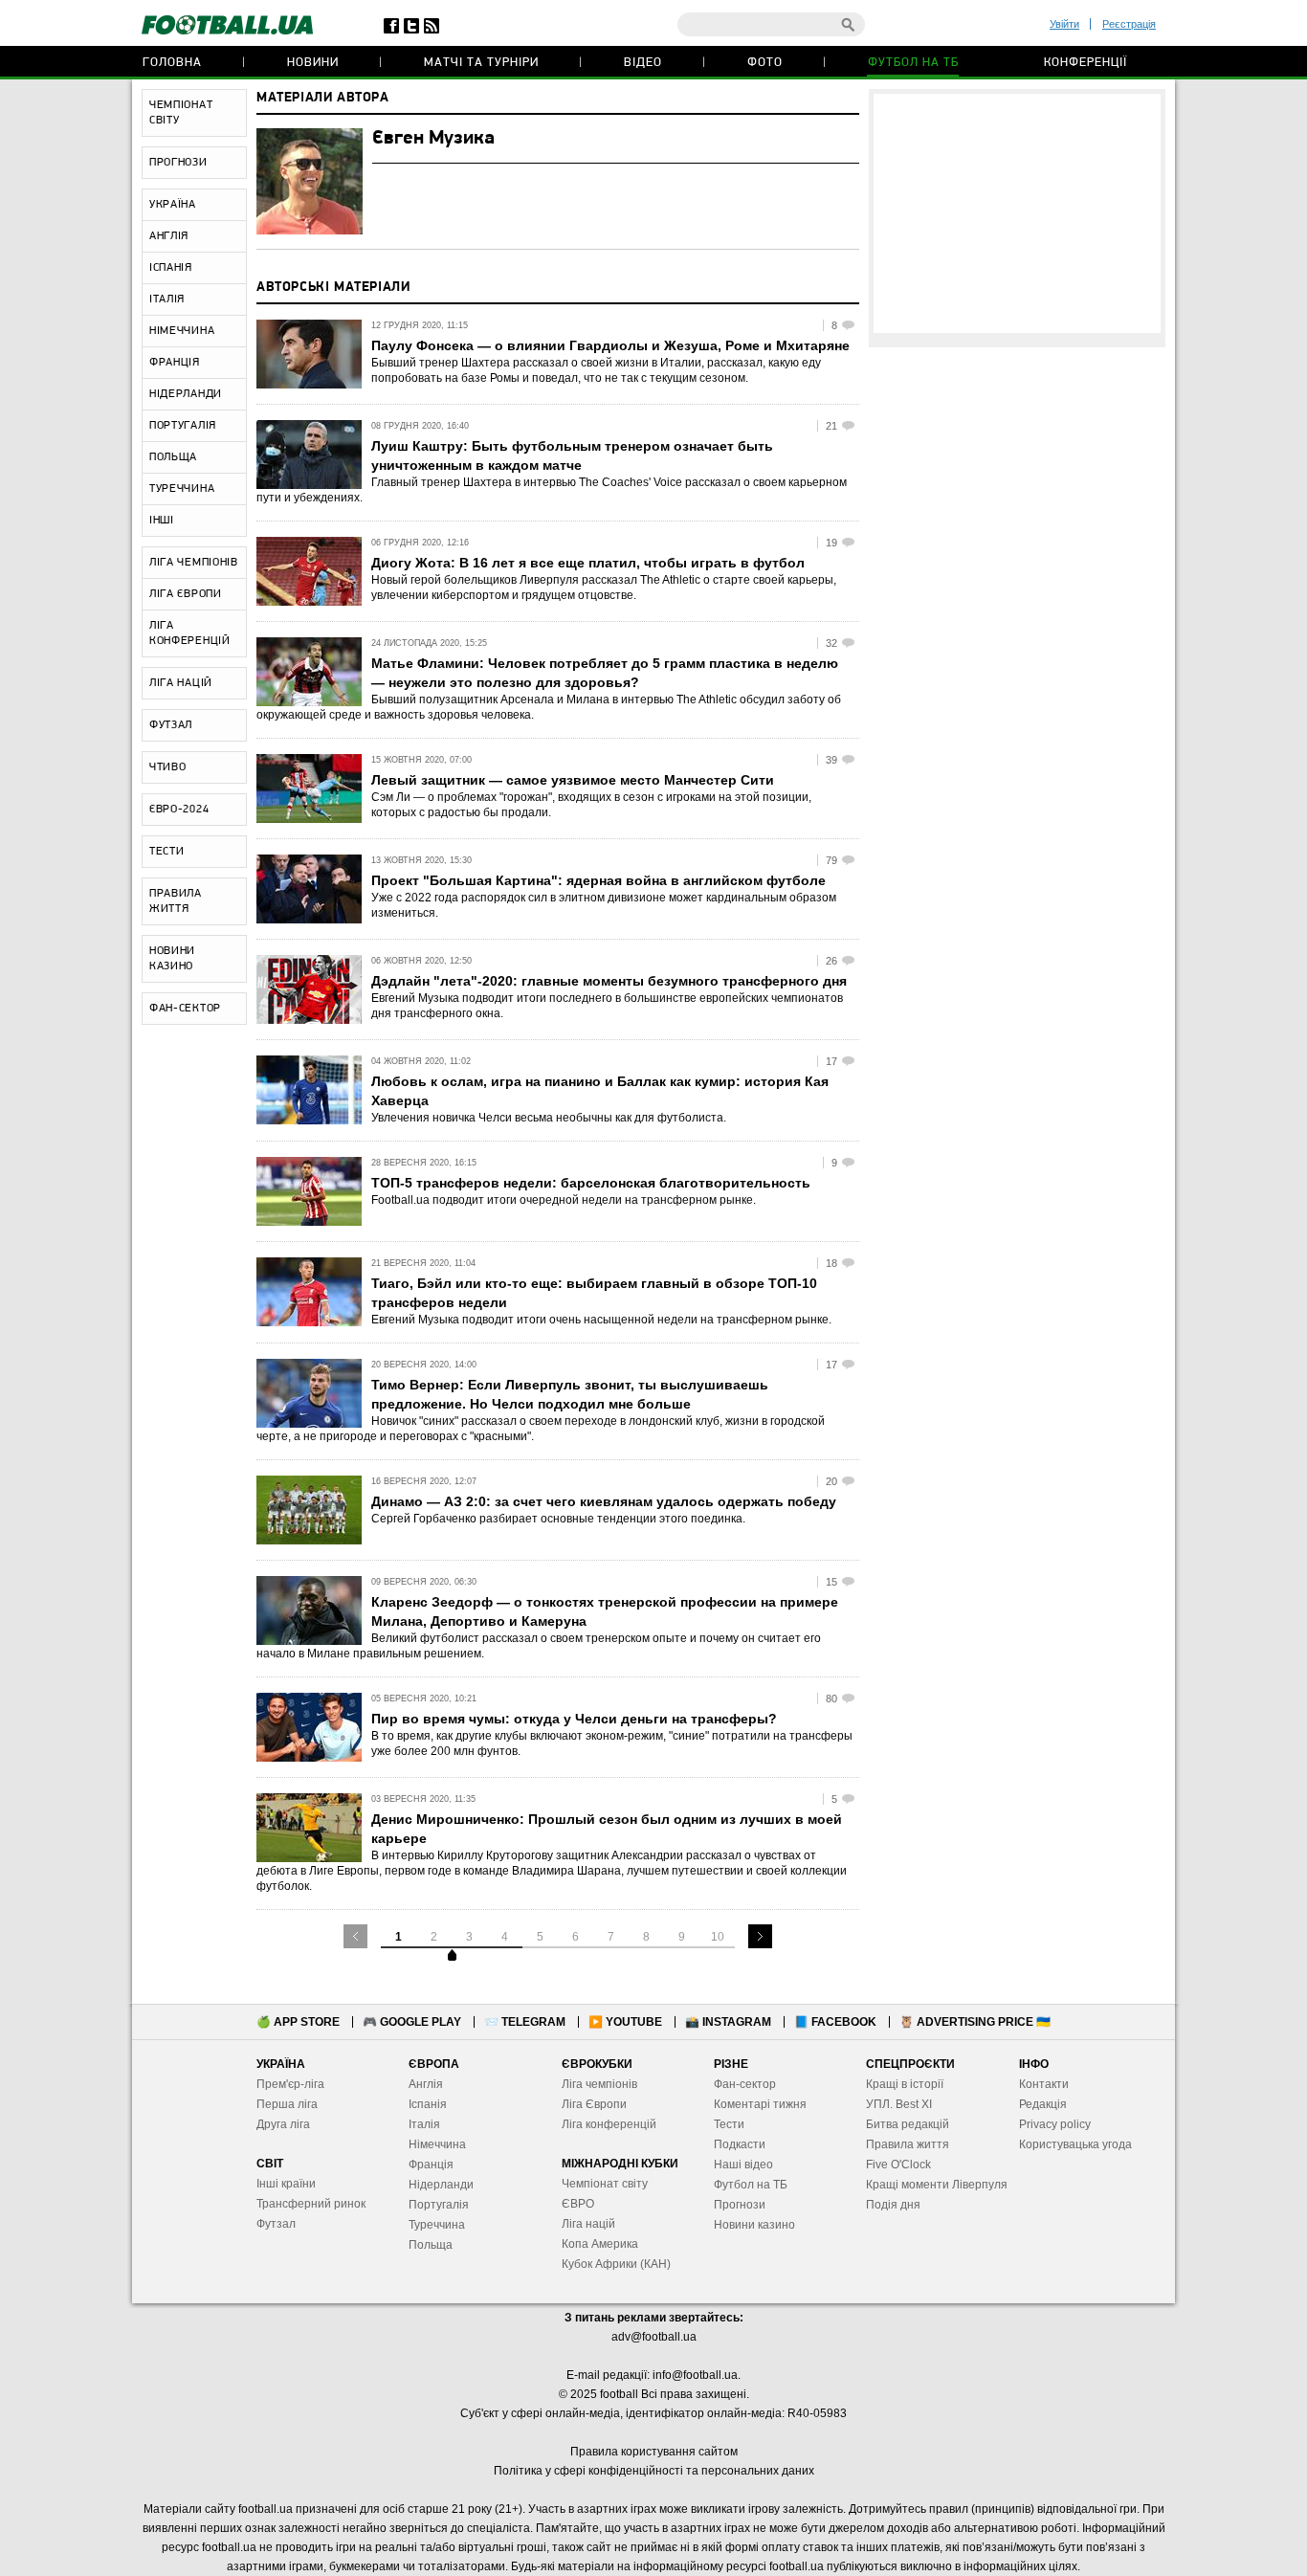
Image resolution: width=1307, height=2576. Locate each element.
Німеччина (437, 2144)
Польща (431, 2245)
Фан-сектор (745, 2084)
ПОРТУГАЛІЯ (183, 426)
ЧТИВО (168, 767)
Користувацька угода (1075, 2144)
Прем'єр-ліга (290, 2084)
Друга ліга (283, 2124)
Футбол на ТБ (913, 63)
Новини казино (754, 2225)
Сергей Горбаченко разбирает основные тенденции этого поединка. (558, 1519)
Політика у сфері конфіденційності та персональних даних (654, 2471)
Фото (765, 63)
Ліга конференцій (609, 2124)
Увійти (1064, 24)
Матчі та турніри (481, 63)
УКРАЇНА (173, 205)
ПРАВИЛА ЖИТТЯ (176, 901)
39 (831, 760)
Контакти (1044, 2084)
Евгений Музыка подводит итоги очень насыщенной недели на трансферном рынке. (601, 1320)
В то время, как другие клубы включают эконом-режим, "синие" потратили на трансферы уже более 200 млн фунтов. (612, 1743)
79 (831, 860)
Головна (172, 63)
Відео (643, 63)
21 (831, 426)
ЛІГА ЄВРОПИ (186, 594)
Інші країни (286, 2184)
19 (831, 543)
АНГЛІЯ (169, 236)
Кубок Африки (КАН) (616, 2264)
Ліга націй (588, 2224)
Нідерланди (441, 2185)
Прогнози (740, 2205)
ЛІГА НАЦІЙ (181, 683)
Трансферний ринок (311, 2204)
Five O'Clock (898, 2165)
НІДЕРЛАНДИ (186, 394)
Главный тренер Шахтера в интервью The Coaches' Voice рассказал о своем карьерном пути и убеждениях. (552, 490)
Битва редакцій (908, 2124)
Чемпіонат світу (605, 2184)
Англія (426, 2084)
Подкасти (740, 2144)
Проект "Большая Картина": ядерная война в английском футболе (598, 880)
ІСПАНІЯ (171, 268)
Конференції (1085, 63)
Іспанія (428, 2104)
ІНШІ (162, 521)
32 (831, 643)
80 (831, 1699)
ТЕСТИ (167, 852)
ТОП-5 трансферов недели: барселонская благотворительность (591, 1183)
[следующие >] (760, 1936)
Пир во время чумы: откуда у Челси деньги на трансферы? (574, 1719)
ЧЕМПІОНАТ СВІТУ (181, 113)
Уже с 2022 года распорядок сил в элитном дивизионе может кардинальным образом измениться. (604, 905)
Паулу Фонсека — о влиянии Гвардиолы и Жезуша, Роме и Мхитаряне (610, 345)
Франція (431, 2165)
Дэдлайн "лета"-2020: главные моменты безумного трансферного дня (609, 981)
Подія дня (893, 2205)
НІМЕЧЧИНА (182, 331)
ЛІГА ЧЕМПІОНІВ (194, 563)
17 (831, 1061)
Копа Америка (600, 2244)
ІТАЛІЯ (167, 300)
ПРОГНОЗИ (178, 163)
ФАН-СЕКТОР (185, 1009)
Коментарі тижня (760, 2104)
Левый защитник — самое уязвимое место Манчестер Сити (573, 780)
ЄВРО (578, 2204)
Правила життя (908, 2144)
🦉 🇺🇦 (975, 2022)
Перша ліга (287, 2104)
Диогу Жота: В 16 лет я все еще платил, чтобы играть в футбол (588, 563)
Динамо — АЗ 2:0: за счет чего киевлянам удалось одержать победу (604, 1501)
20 (831, 1481)
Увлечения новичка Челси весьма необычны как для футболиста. (549, 1118)
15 (831, 1582)
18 (831, 1263)
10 (718, 1937)
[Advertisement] (1017, 213)
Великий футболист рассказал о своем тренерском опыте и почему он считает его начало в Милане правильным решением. (539, 1646)
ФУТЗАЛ (171, 725)
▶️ (625, 2022)
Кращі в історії (905, 2084)
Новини (313, 63)
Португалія (439, 2205)
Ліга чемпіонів (599, 2084)
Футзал (276, 2224)
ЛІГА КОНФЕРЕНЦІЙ (190, 633)
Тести (729, 2124)
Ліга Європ (591, 2104)
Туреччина (437, 2225)
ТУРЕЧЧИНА (182, 489)
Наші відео (743, 2165)
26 (831, 961)
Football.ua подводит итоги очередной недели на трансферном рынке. (564, 1200)
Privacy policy (1055, 2124)
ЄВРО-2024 (179, 810)
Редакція (1043, 2104)
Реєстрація (1129, 24)
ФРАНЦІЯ (175, 363)
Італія (424, 2124)
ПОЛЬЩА (173, 457)
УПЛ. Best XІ (899, 2104)
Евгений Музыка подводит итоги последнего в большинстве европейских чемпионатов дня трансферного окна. (607, 1006)
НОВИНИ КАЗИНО (172, 959)
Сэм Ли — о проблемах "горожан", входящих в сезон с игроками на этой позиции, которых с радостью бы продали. (591, 805)
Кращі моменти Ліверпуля (937, 2185)
